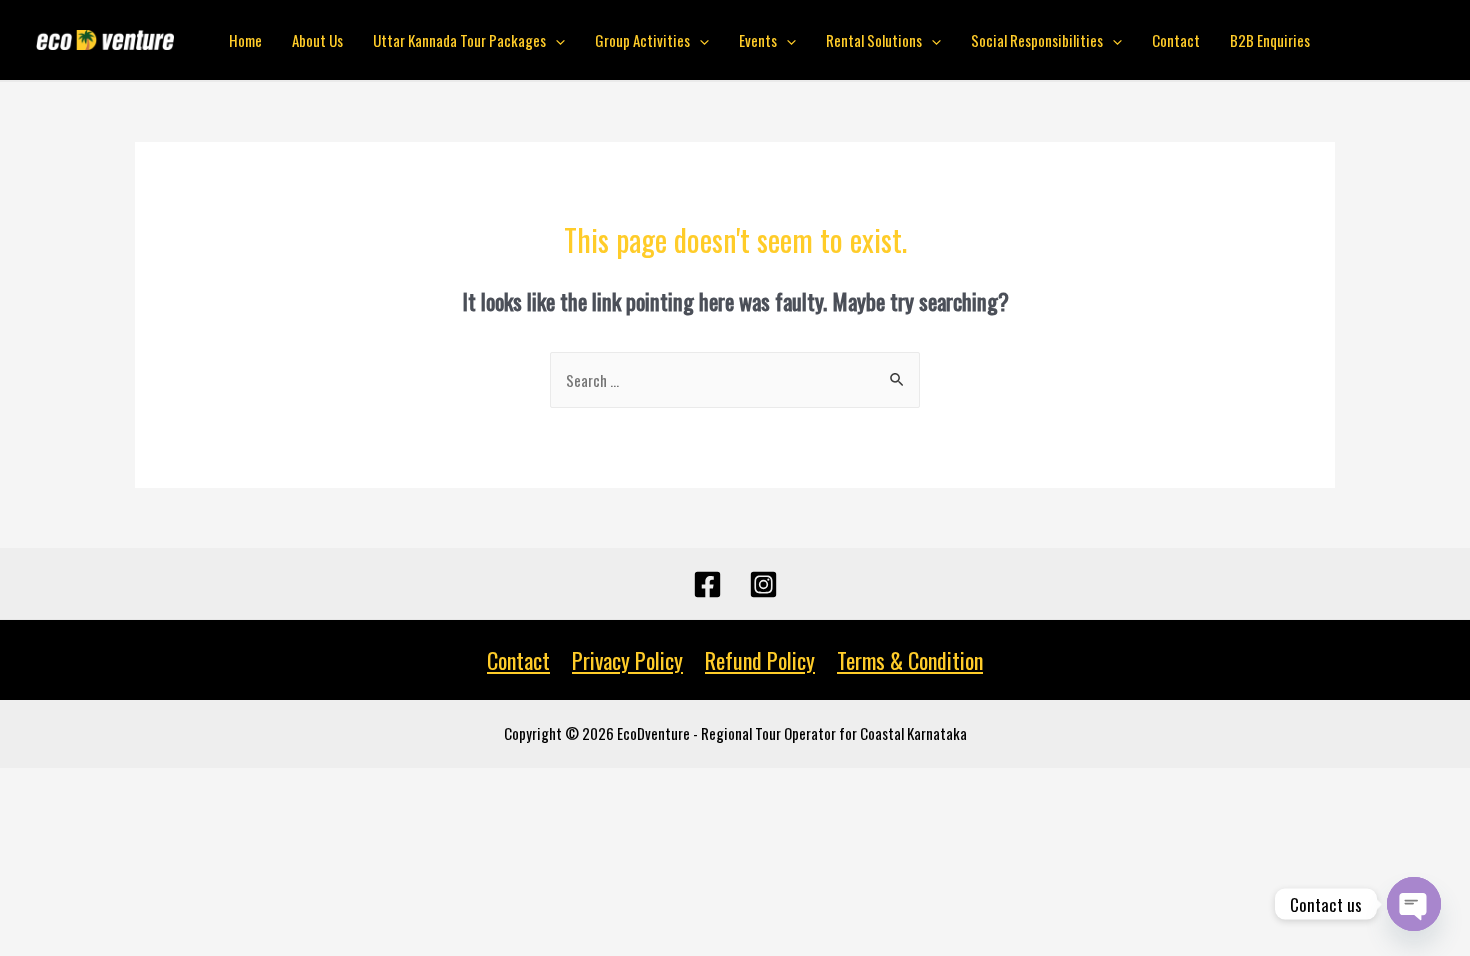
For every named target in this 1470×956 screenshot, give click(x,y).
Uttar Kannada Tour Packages (459, 40)
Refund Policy (760, 660)
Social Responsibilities (1037, 40)
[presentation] (555, 40)
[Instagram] (763, 584)
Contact (1176, 40)
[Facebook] (707, 584)
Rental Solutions (874, 40)
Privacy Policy (627, 660)
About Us (317, 40)
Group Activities (642, 40)
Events (758, 40)
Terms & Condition (910, 660)
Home (245, 40)
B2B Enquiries (1270, 40)
